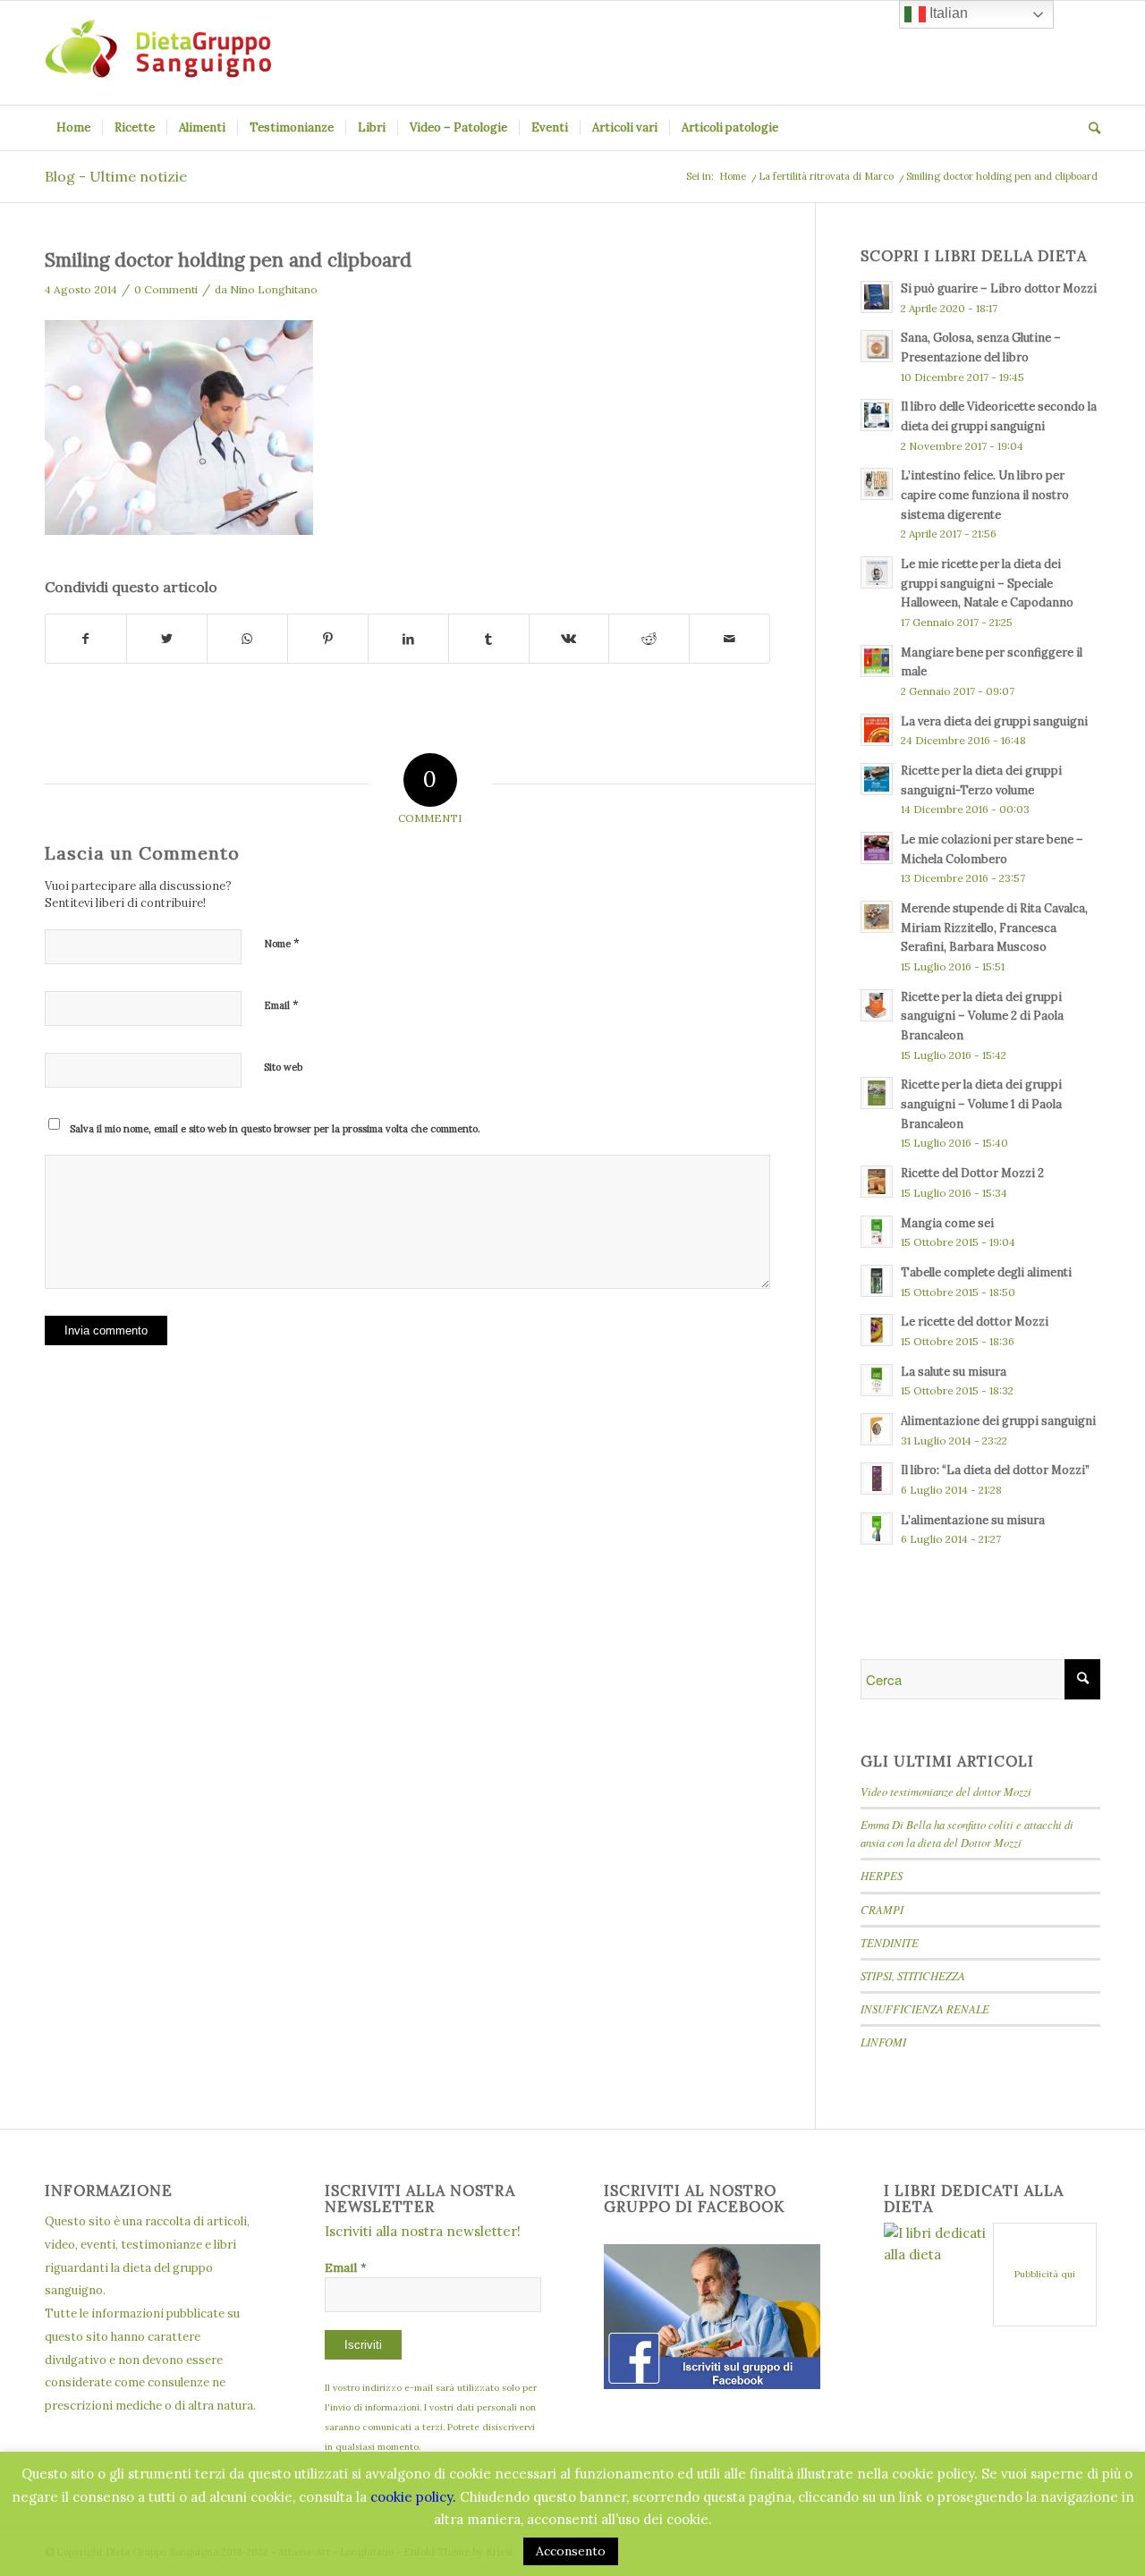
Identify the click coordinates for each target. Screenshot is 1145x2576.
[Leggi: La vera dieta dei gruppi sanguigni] (877, 730)
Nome (282, 943)
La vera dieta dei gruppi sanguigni (994, 721)
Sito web (283, 1067)
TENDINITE (890, 1942)
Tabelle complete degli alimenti (986, 1272)
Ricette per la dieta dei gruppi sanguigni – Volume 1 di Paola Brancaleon (981, 1103)
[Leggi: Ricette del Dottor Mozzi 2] (877, 1182)
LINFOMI (883, 2042)
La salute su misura (954, 1371)
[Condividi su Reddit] (649, 639)
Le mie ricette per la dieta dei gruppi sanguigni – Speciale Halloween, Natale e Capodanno (987, 583)
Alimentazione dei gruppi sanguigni (998, 1420)
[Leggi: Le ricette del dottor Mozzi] (877, 1330)
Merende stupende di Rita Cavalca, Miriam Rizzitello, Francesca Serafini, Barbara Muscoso (994, 927)
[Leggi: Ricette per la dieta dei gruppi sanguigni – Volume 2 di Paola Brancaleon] (877, 1005)
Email (281, 1005)
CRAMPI (882, 1909)
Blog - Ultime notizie (116, 176)
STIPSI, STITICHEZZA (913, 1975)
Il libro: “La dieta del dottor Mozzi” (995, 1470)
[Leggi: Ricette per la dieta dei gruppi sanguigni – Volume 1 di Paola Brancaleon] (877, 1093)
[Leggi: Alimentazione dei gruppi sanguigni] (877, 1429)
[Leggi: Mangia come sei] (877, 1232)
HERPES (882, 1875)
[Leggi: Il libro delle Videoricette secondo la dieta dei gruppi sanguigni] (877, 415)
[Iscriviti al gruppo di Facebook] (712, 2384)
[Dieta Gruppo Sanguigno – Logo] (158, 53)
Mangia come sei (947, 1223)
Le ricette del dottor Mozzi (975, 1321)
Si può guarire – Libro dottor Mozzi (999, 288)
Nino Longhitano (274, 289)
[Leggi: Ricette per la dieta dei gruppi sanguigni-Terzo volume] (877, 779)
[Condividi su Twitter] (167, 639)
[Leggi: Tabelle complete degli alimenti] (877, 1281)
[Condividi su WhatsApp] (247, 639)
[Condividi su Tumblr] (489, 639)
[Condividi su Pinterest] (328, 639)
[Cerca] (1089, 128)
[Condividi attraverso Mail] (729, 639)
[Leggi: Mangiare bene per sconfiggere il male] (877, 661)
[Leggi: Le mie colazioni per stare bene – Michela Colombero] (877, 848)
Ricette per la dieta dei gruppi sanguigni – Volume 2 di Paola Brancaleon (982, 1016)
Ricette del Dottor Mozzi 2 (972, 1173)
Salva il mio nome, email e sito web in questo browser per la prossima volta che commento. (275, 1129)
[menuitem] (73, 128)
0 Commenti (166, 289)
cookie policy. (413, 2497)
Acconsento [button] (571, 2551)
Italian (947, 13)
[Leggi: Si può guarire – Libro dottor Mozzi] (877, 297)
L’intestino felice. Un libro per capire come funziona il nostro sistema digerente (985, 494)
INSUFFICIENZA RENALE (925, 2008)
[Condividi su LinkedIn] (408, 639)
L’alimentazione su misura (973, 1520)
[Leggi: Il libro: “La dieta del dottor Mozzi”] (877, 1479)
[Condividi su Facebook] (86, 639)
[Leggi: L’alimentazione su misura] (877, 1529)
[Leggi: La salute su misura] (877, 1380)
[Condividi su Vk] (569, 639)
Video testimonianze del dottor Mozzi (946, 1791)
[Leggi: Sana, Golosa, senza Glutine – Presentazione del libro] (877, 346)
